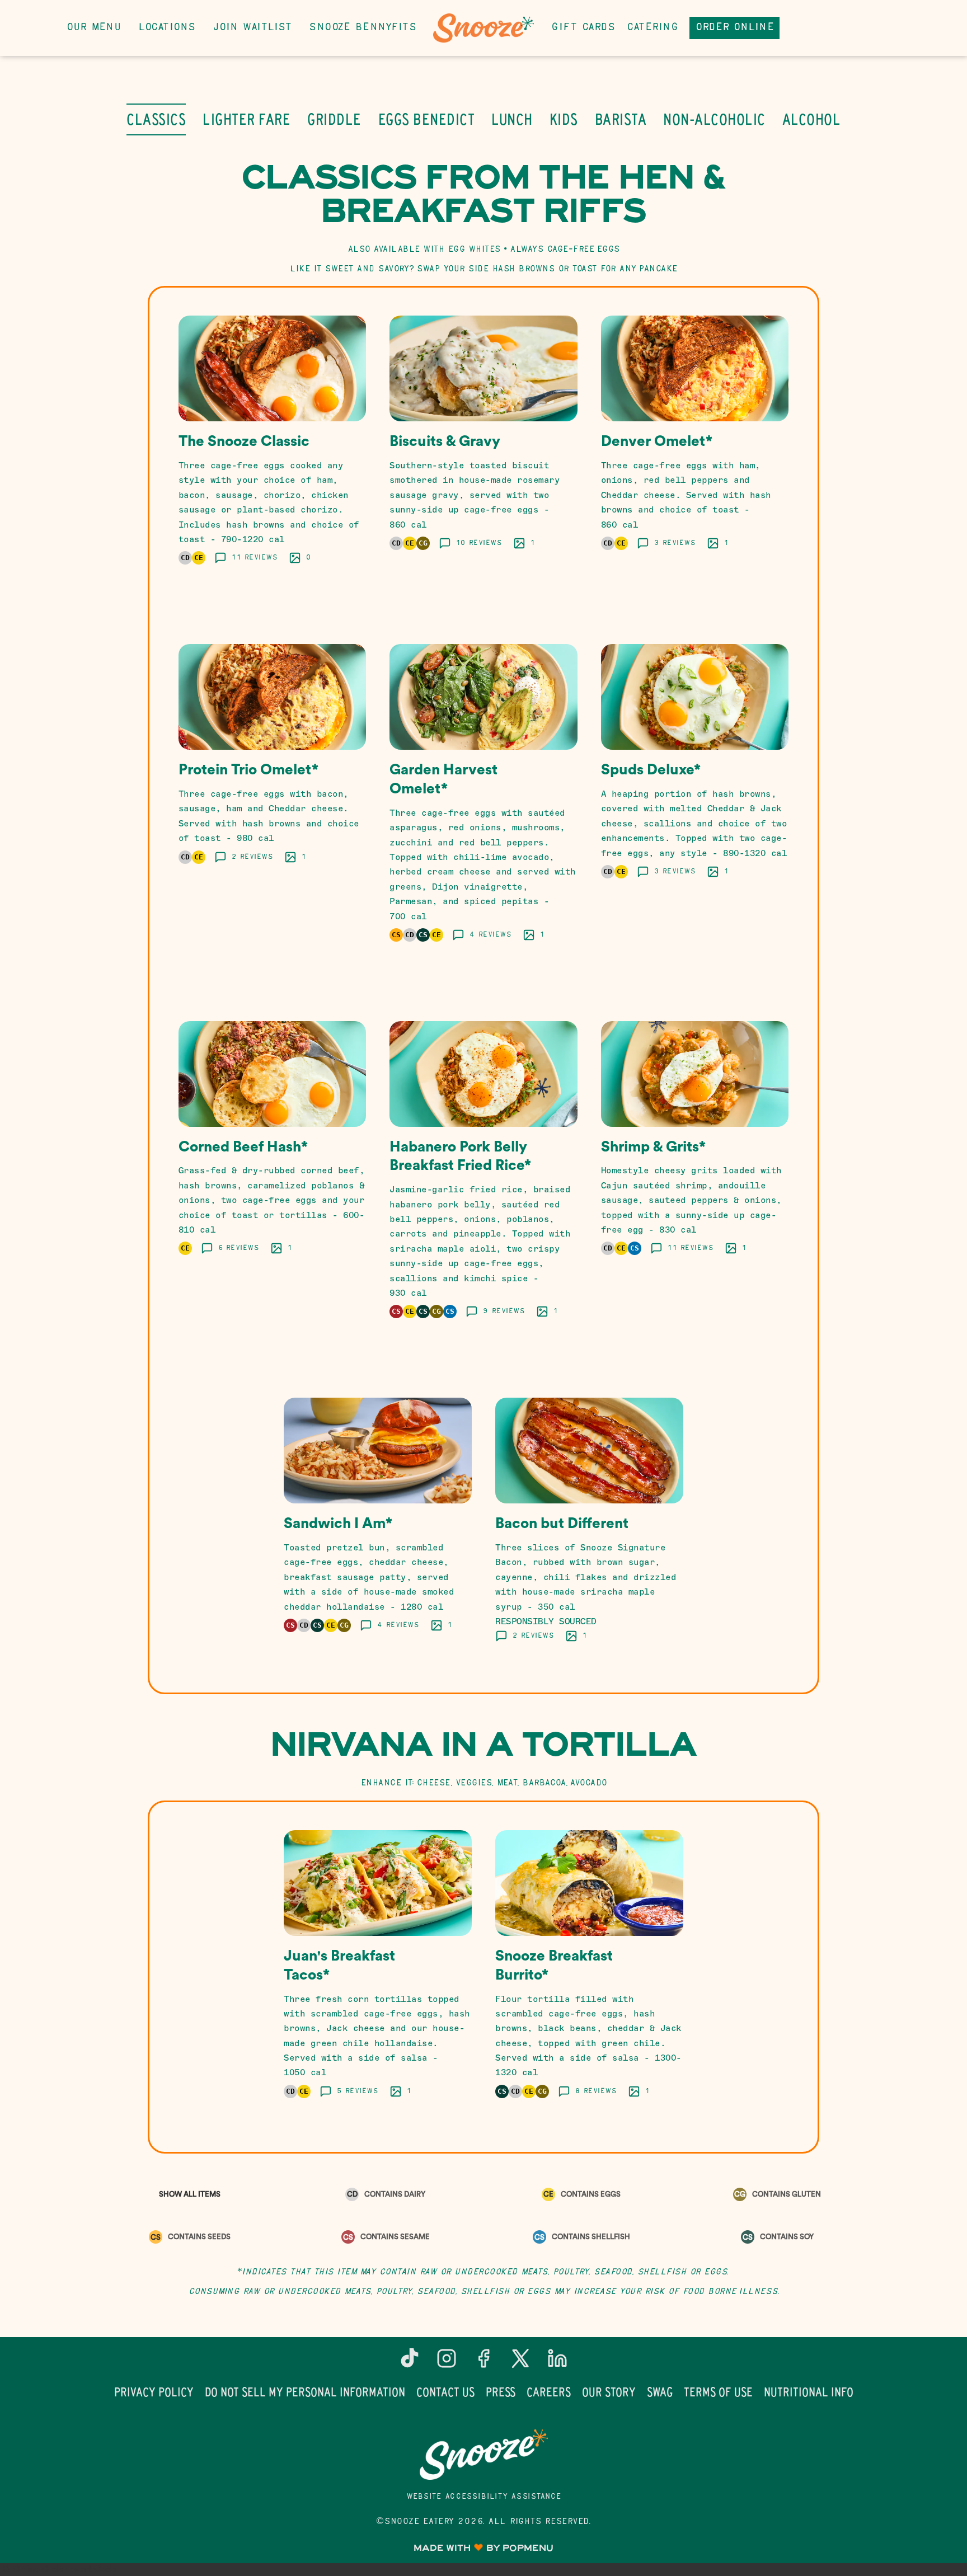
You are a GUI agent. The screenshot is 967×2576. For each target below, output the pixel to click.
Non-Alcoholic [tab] (714, 119)
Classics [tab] (156, 119)
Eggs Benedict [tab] (427, 119)
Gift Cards (583, 28)
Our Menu (93, 28)
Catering (652, 28)
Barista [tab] (621, 119)
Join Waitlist (252, 28)
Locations (167, 28)
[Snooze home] (483, 28)
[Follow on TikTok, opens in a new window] (410, 2363)
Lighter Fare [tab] (247, 119)
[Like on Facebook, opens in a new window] (483, 2363)
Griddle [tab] (334, 119)
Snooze (483, 2455)
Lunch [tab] (512, 119)
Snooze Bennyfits (362, 28)
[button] (273, 454)
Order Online (734, 28)
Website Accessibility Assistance (484, 2497)
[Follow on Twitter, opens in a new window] (520, 2363)
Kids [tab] (564, 119)
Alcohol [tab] (812, 119)
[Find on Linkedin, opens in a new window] (557, 2363)
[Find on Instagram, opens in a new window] (447, 2363)
